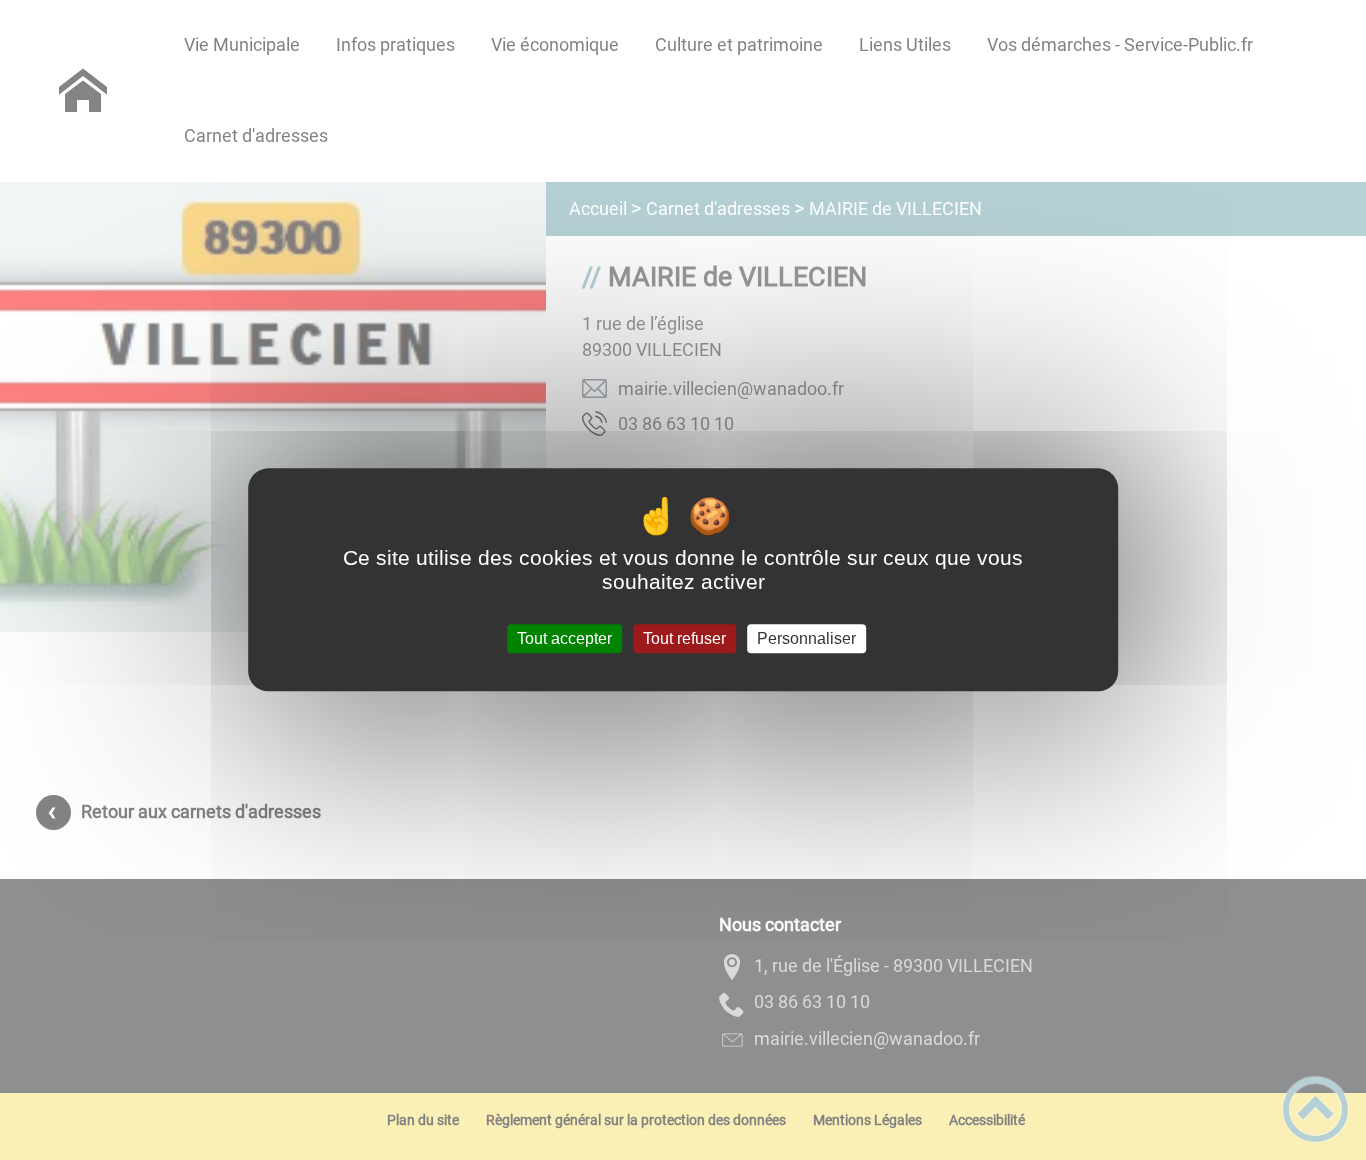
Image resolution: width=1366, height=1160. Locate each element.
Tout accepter (564, 638)
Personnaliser (806, 638)
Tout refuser (684, 638)
